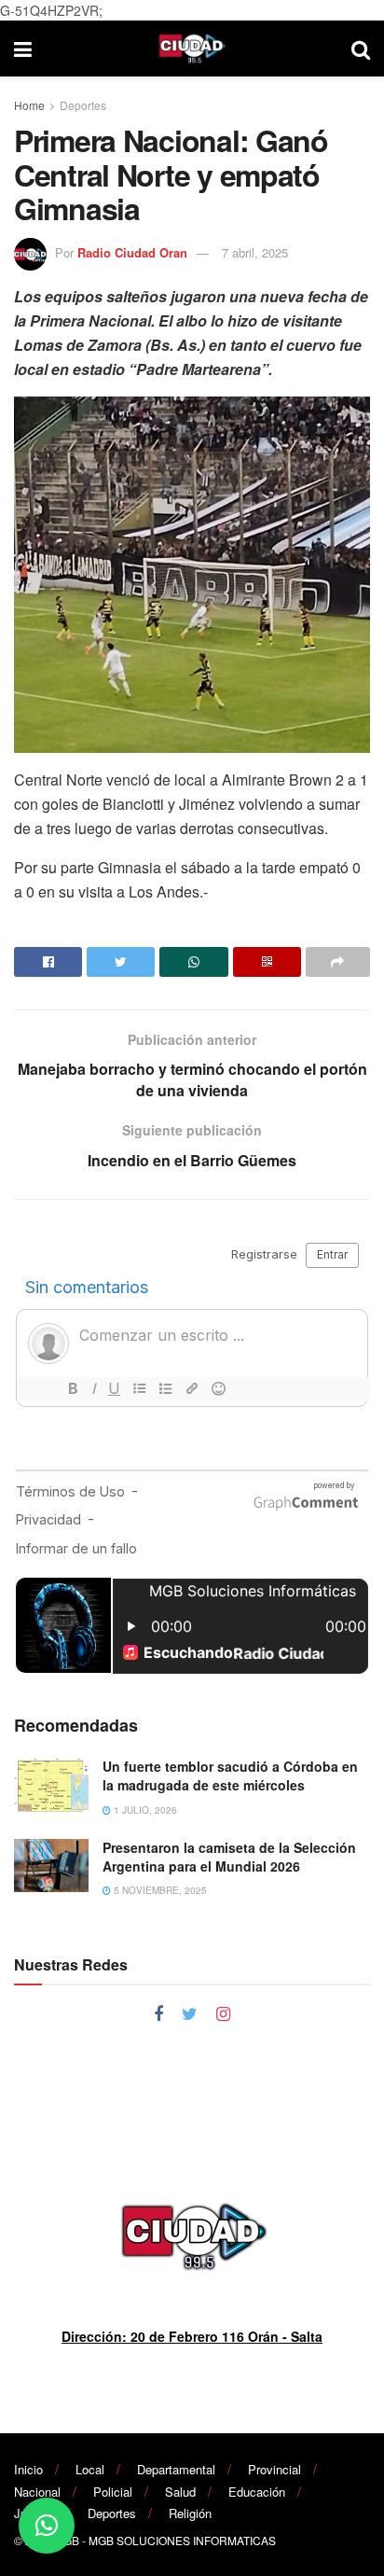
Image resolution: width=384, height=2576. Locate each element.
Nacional (37, 2492)
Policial (113, 2492)
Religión (190, 2513)
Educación (257, 2492)
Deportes (83, 105)
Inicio (28, 2469)
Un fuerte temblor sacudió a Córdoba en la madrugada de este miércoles (230, 1775)
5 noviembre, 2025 (159, 1890)
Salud (180, 2492)
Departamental (176, 2469)
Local (90, 2469)
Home (29, 105)
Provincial (274, 2469)
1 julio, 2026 (144, 1810)
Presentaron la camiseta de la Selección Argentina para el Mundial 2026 (229, 1857)
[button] (47, 2526)
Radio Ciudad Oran (132, 252)
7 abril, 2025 (255, 252)
